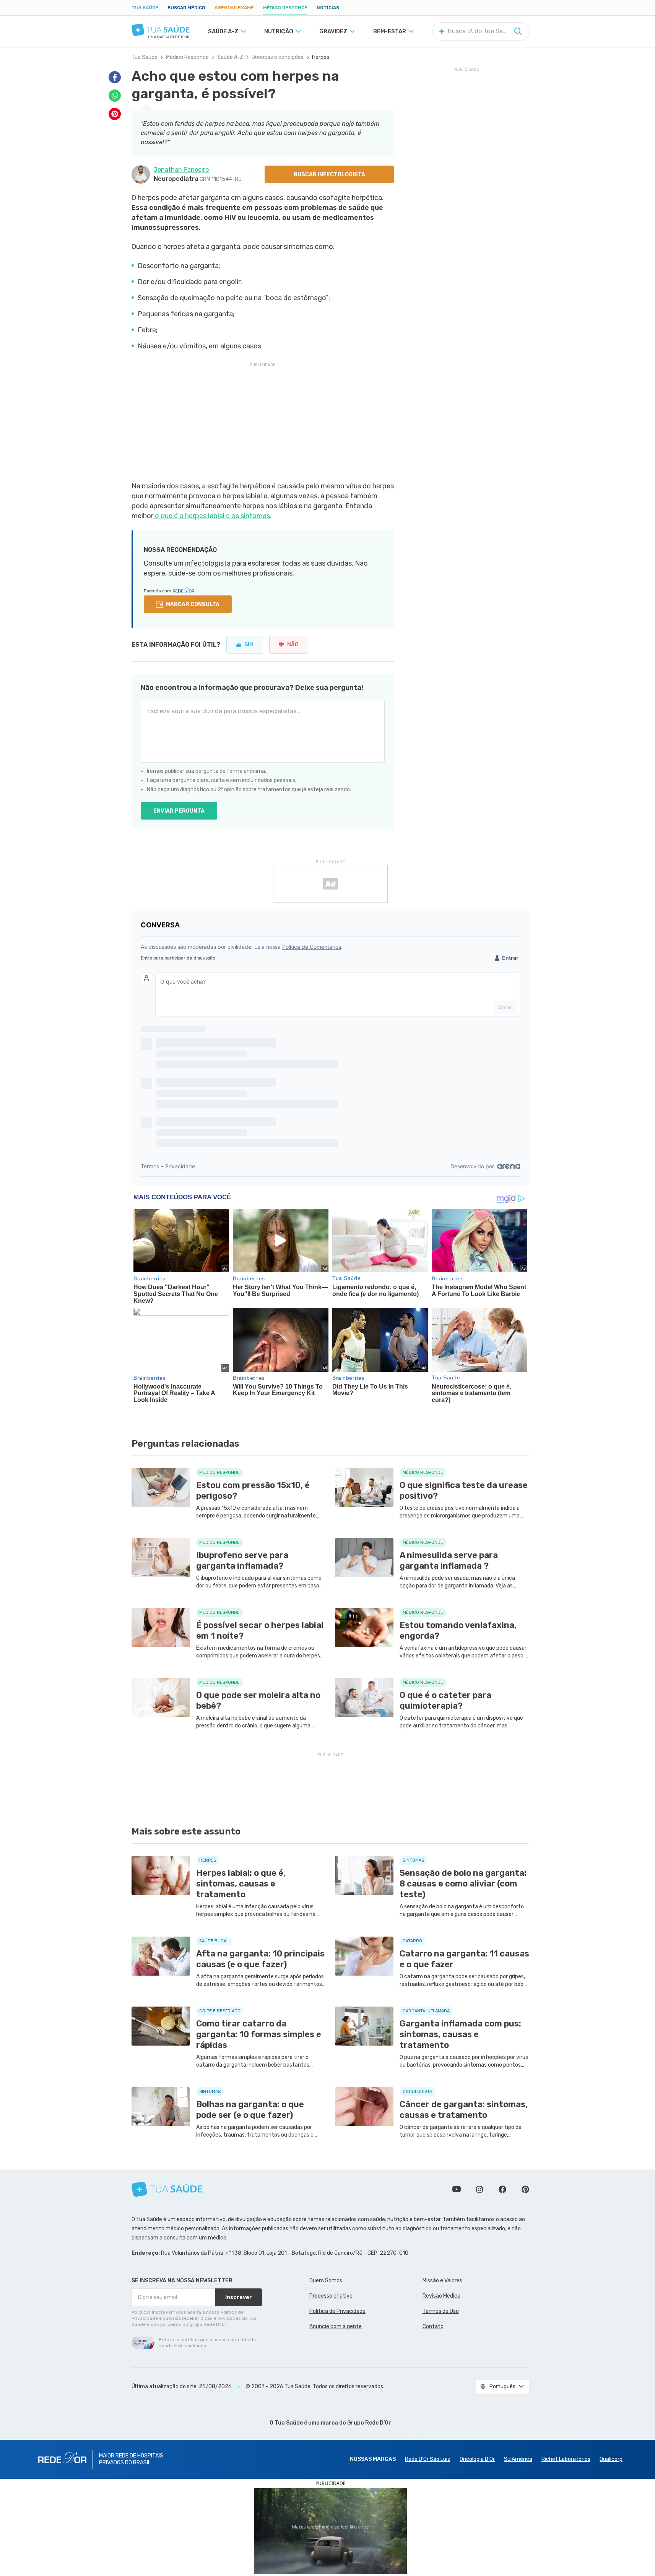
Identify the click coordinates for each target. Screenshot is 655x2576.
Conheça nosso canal (457, 2189)
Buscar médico (186, 8)
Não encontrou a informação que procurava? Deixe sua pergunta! (252, 688)
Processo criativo (331, 2296)
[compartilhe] (115, 77)
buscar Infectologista (329, 175)
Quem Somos (326, 2281)
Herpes (321, 57)
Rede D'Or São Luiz (428, 2459)
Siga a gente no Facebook (502, 2189)
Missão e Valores (442, 2281)
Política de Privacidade (337, 2311)
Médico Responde (285, 8)
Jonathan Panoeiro (181, 170)
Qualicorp (611, 2459)
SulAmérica (518, 2459)
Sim (249, 645)
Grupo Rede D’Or (369, 2423)
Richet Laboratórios (566, 2459)
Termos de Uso (441, 2311)
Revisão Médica (441, 2296)
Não (293, 645)
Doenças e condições (278, 57)
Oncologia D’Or (477, 2459)
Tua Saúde (145, 8)
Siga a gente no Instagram (479, 2189)
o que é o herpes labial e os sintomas (212, 516)
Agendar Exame (234, 8)
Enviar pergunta (179, 811)
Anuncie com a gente (336, 2326)
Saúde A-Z (230, 57)
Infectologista (208, 563)
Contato (433, 2326)
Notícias (328, 8)
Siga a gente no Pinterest (525, 2189)
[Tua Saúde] (161, 30)
